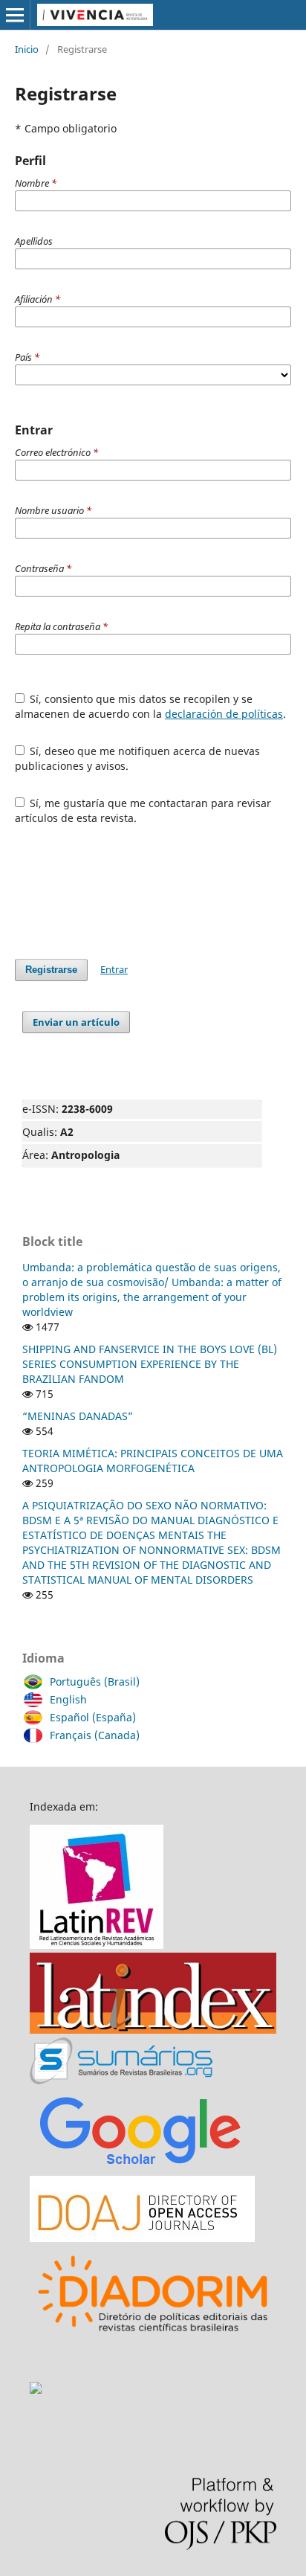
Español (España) (93, 1717)
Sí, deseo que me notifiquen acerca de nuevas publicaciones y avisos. (138, 758)
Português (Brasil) (95, 1682)
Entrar (114, 969)
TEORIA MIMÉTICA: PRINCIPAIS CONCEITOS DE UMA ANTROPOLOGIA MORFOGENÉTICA (153, 1461)
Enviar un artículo (76, 1022)
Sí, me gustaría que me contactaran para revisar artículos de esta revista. (143, 810)
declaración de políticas (224, 714)
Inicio (27, 49)
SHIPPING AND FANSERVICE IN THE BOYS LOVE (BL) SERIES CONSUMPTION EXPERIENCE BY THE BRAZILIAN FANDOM (150, 1364)
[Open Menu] (15, 15)
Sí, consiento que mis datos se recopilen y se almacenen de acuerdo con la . (150, 706)
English (68, 1699)
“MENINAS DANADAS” (78, 1416)
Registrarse (51, 970)
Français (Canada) (95, 1735)
